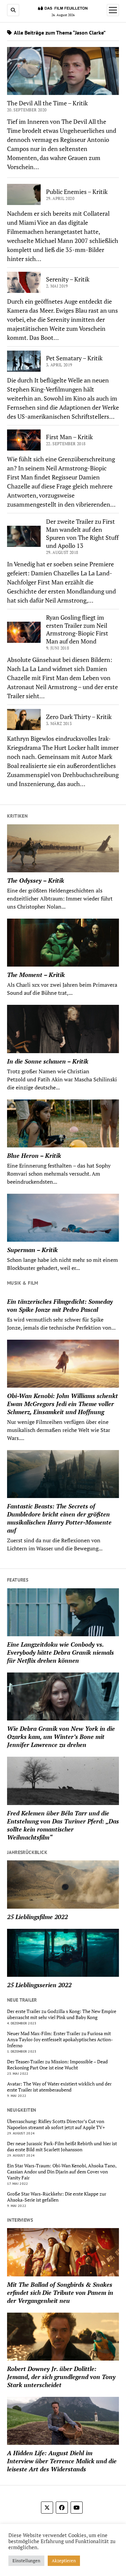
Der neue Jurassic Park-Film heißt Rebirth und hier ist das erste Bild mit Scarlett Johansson (62, 2147)
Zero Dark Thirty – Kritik (79, 717)
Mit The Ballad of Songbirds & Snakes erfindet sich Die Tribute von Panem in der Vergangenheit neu (60, 2292)
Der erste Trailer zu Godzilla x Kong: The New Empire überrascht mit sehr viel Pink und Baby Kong (62, 2014)
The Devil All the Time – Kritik (47, 103)
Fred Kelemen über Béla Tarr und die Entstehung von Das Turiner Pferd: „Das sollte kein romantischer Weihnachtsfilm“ (63, 1825)
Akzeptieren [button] (64, 2561)
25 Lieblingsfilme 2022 (37, 1917)
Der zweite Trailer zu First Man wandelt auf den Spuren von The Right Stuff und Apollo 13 (82, 533)
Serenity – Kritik (68, 279)
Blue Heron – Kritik (34, 1155)
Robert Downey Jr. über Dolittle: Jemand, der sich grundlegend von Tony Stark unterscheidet (61, 2377)
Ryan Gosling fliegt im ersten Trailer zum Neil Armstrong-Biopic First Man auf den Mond (77, 629)
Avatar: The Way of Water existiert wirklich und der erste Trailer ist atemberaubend (59, 2087)
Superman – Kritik (32, 1250)
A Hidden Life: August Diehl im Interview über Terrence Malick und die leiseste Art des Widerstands (62, 2461)
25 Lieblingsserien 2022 (39, 1985)
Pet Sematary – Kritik (74, 358)
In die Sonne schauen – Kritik (48, 1061)
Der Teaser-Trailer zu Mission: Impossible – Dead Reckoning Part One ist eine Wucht (57, 2065)
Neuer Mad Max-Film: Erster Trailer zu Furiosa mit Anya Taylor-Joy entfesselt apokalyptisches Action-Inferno (60, 2040)
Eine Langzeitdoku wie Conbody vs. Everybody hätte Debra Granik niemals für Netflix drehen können (60, 1652)
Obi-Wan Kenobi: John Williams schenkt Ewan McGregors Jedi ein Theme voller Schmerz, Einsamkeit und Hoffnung (62, 1404)
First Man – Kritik (69, 437)
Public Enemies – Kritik (77, 192)
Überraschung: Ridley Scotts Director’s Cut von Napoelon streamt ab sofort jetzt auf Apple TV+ (56, 2124)
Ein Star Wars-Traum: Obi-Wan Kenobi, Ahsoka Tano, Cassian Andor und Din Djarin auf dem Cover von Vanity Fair (62, 2172)
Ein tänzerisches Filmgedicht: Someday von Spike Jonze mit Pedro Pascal (60, 1305)
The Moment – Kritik (36, 975)
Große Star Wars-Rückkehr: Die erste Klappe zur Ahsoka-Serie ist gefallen (57, 2197)
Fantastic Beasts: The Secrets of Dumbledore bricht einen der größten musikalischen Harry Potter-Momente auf (59, 1518)
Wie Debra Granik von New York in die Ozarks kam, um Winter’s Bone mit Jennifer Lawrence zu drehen (61, 1737)
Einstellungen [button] (26, 2561)
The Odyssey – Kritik (36, 880)
